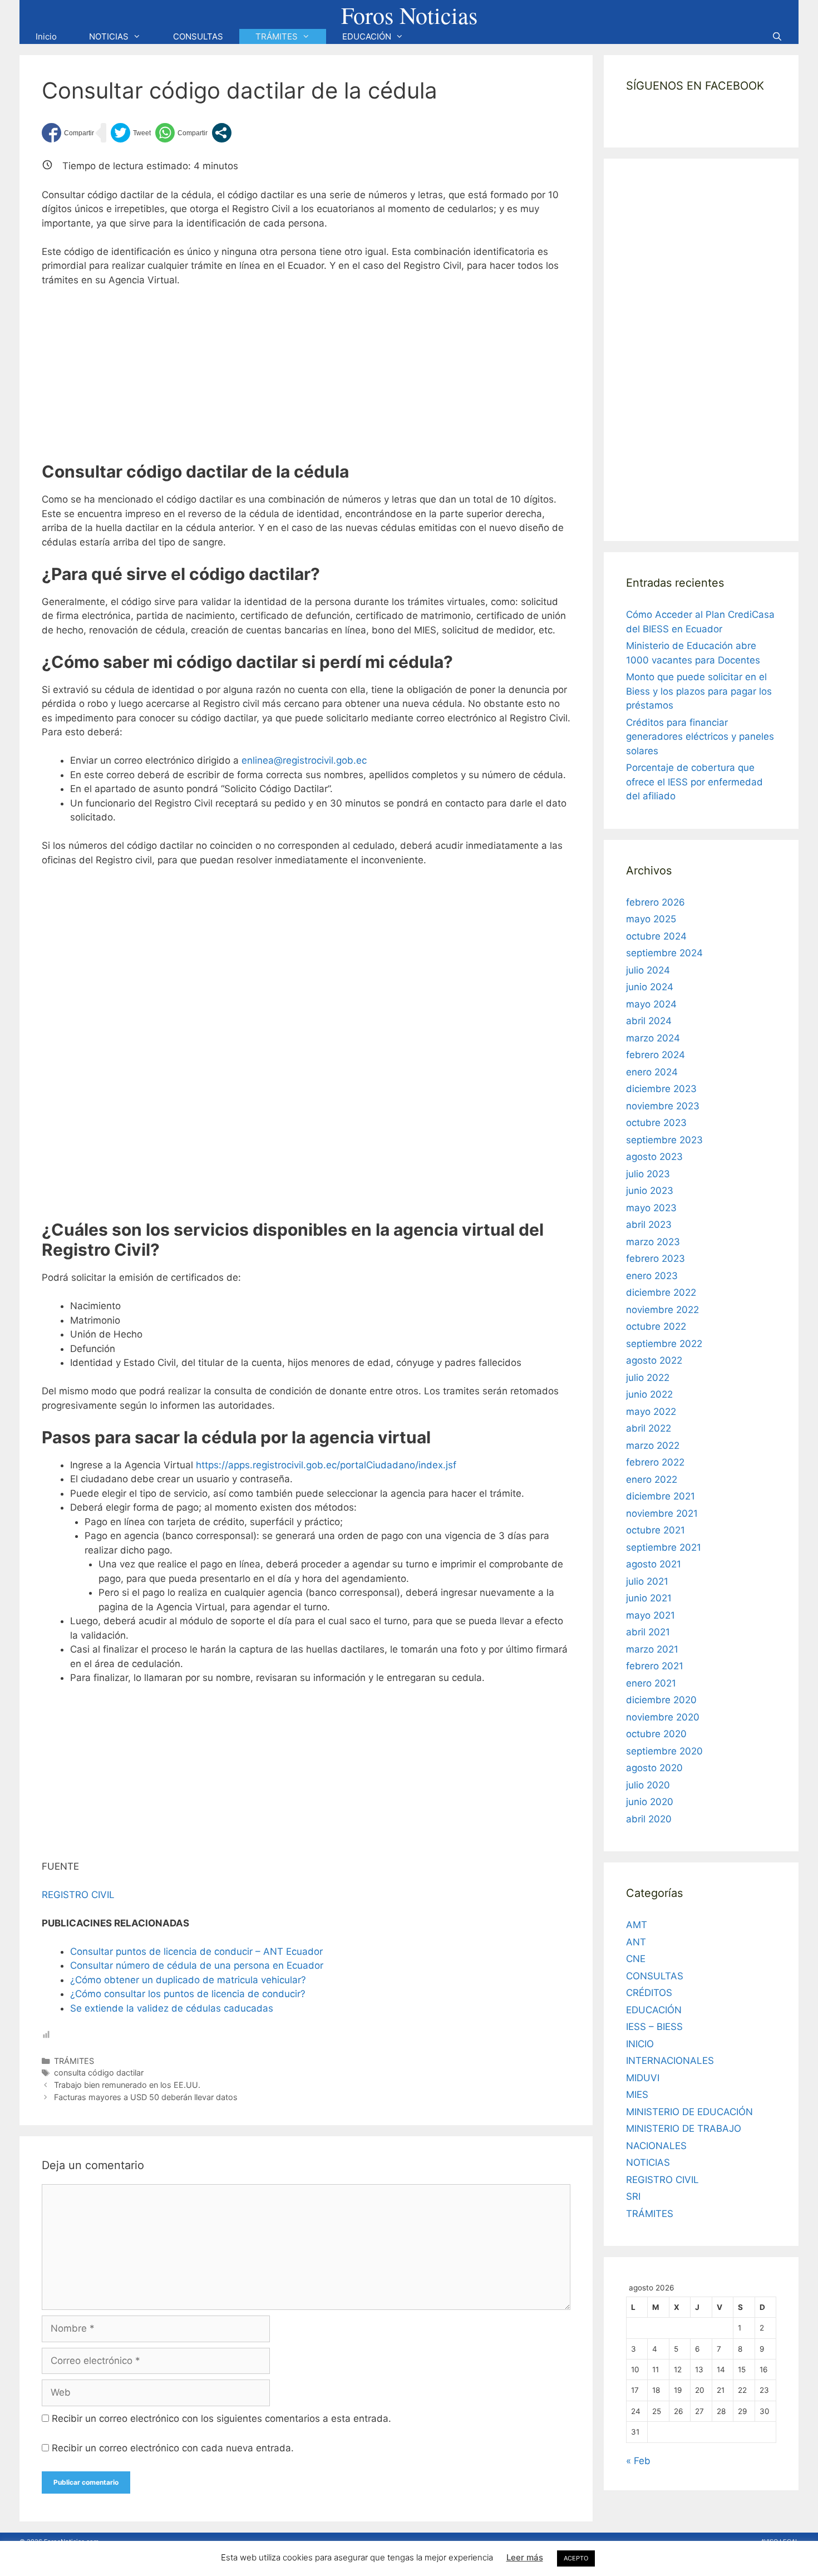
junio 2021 (649, 1598)
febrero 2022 (655, 1462)
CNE (636, 1959)
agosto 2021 (654, 1564)
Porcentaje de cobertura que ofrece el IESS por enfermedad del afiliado (694, 782)
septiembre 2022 (664, 1344)
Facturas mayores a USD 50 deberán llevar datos (146, 2097)
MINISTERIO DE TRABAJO (684, 2128)
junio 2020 (650, 1802)
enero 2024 (652, 1072)
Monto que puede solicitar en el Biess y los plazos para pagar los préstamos (699, 691)
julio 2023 (648, 1174)
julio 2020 (648, 1785)
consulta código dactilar (99, 2073)
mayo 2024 (651, 1004)
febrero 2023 (656, 1258)
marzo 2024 (653, 1038)
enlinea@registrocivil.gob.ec (304, 760)
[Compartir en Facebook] (68, 133)
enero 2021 (651, 1683)
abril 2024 (649, 1021)
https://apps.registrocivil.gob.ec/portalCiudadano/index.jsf (326, 1465)
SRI (633, 2196)
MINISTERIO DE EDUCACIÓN (689, 2112)
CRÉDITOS (649, 1993)
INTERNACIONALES (670, 2061)
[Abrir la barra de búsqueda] (777, 36)
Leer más (525, 2557)
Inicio (46, 36)
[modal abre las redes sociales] (222, 133)
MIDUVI (643, 2078)
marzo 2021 (652, 1649)
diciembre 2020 (661, 1700)
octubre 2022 (656, 1326)
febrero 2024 (656, 1055)
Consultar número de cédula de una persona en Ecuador (197, 1965)
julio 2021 (647, 1581)
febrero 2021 (655, 1666)
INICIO (640, 2044)
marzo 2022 (653, 1446)
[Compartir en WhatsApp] (181, 133)
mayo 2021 (651, 1615)
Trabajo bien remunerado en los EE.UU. (127, 2085)
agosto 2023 (654, 1157)
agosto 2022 (654, 1360)
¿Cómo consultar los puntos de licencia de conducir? (188, 1994)
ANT (636, 1942)
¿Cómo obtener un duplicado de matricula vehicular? (188, 1980)
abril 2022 (649, 1428)
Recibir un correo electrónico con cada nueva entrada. (173, 2448)
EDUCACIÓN (367, 36)
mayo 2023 (651, 1208)
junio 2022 (649, 1394)
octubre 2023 (656, 1123)
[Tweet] (131, 133)
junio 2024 (650, 987)
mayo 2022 (651, 1412)
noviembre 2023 (663, 1106)
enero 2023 (652, 1276)
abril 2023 (649, 1225)
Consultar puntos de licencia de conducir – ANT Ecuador (196, 1951)
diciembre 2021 (661, 1496)
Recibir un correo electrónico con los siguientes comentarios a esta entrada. (221, 2418)
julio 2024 (648, 970)
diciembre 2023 (661, 1089)
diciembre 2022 (661, 1292)
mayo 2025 (651, 919)
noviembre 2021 (662, 1513)
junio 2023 (650, 1191)
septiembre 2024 (664, 953)
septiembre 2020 (664, 1751)
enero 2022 (652, 1479)
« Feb (638, 2461)
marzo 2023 (653, 1242)
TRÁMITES (277, 36)
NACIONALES (656, 2146)
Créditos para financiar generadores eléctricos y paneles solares (700, 737)
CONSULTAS (198, 36)
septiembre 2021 (664, 1547)
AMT (637, 1925)
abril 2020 (649, 1819)
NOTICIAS (109, 36)
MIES (637, 2095)
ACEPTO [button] (576, 2558)
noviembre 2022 (662, 1310)
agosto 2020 (654, 1768)
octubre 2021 (656, 1530)
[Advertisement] (306, 380)
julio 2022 (648, 1378)
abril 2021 (648, 1632)
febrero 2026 (656, 902)
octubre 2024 (656, 936)
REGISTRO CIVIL (78, 1895)
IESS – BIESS (654, 2027)
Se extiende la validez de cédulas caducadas (172, 2008)
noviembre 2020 (663, 1717)
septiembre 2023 (664, 1140)
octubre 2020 (656, 1734)
